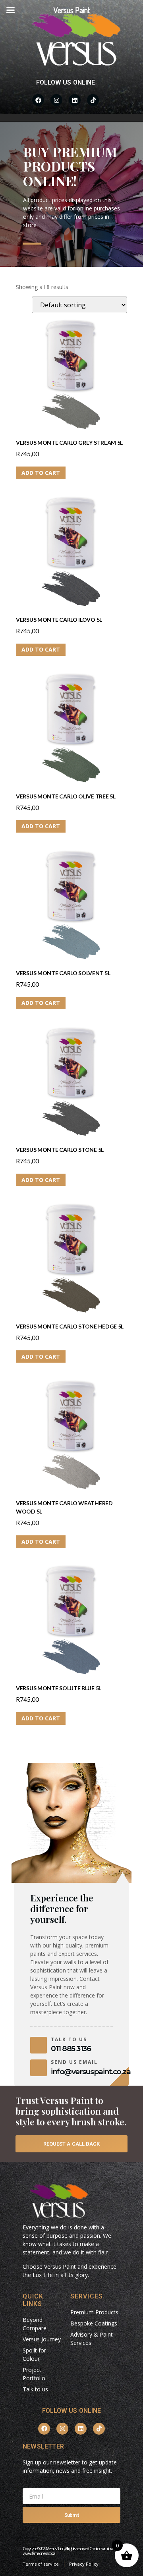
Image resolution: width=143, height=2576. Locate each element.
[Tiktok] (93, 100)
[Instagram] (56, 100)
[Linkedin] (75, 100)
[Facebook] (38, 100)
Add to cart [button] (41, 473)
